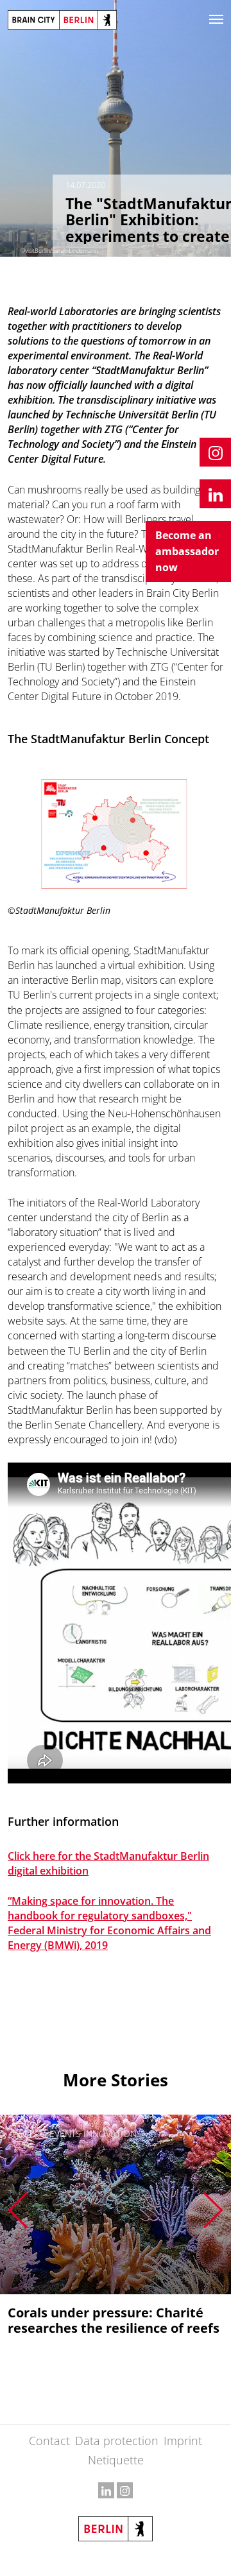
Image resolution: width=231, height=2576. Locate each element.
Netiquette (116, 2460)
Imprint (183, 2441)
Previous (18, 2210)
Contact (49, 2441)
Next (213, 2210)
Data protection (117, 2441)
